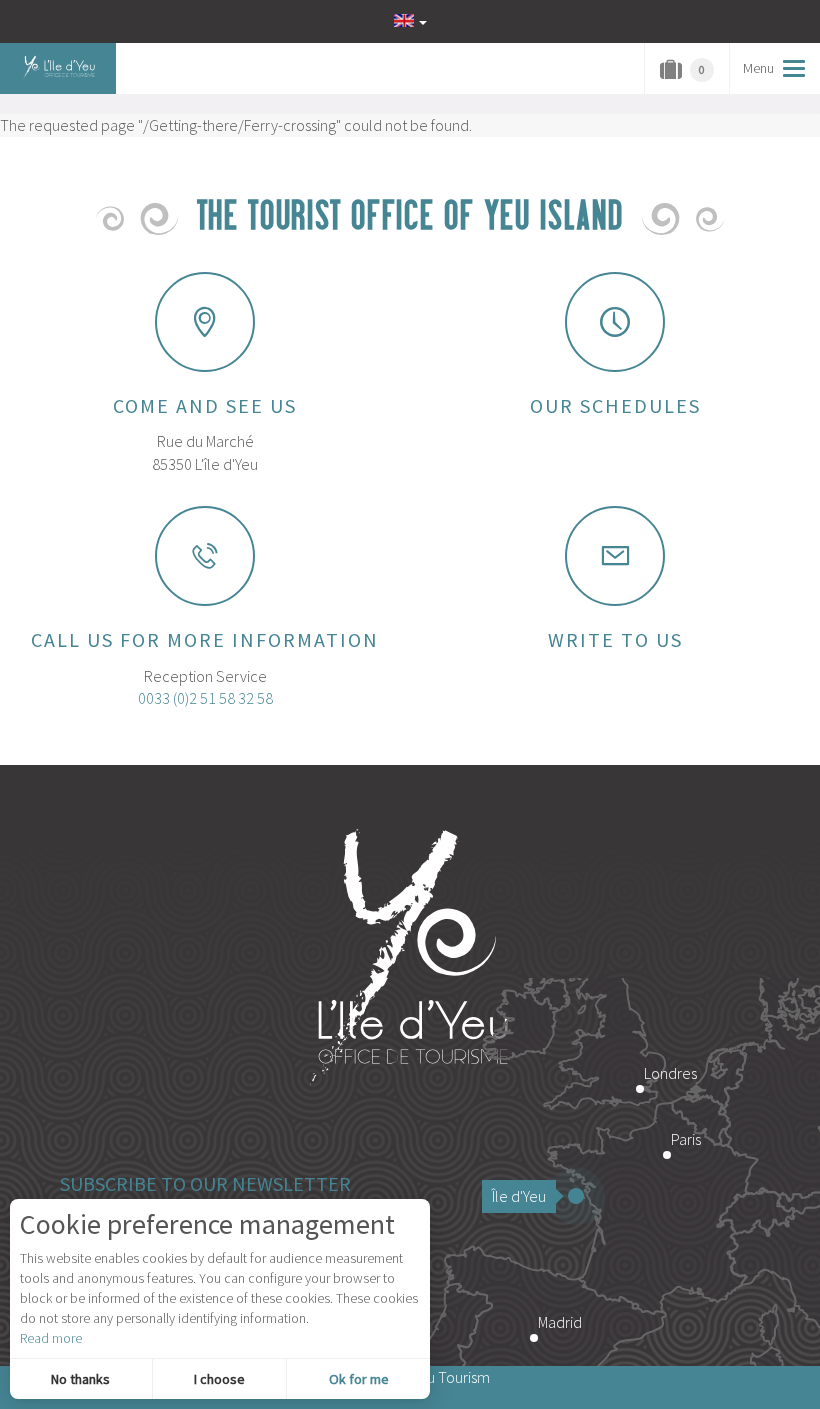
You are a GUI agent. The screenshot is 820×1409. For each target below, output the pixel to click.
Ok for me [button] (359, 1379)
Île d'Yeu (519, 1196)
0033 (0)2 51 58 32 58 (205, 698)
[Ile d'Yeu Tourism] (410, 959)
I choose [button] (219, 1379)
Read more (51, 1338)
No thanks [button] (80, 1379)
